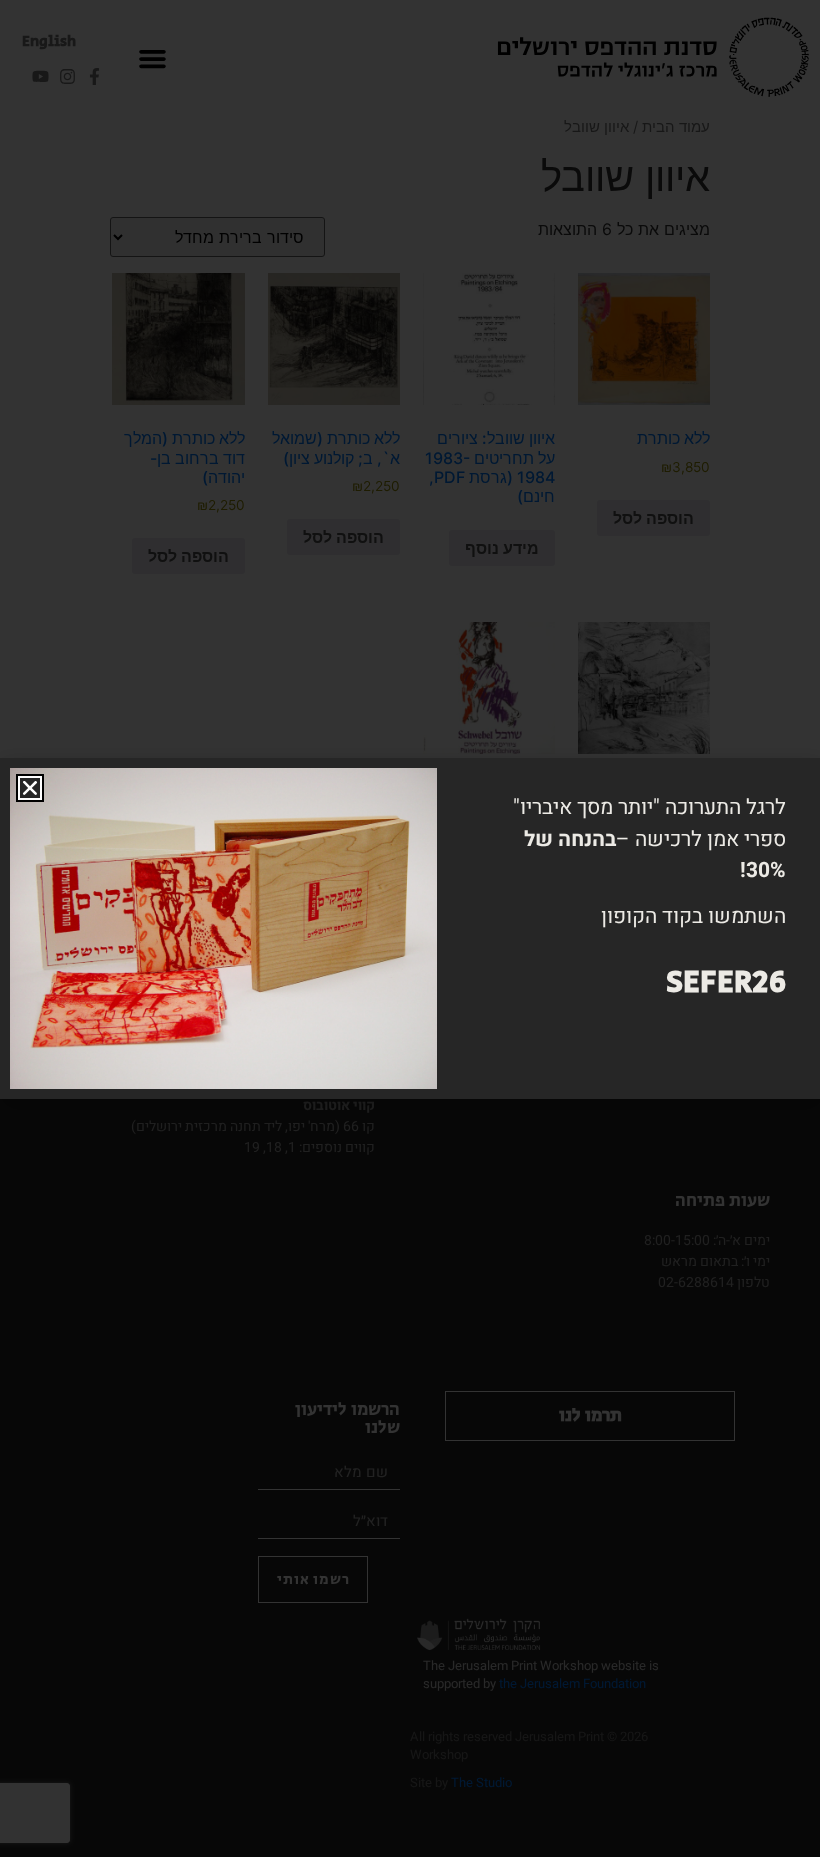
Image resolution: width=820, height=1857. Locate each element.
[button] (30, 788)
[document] (410, 928)
